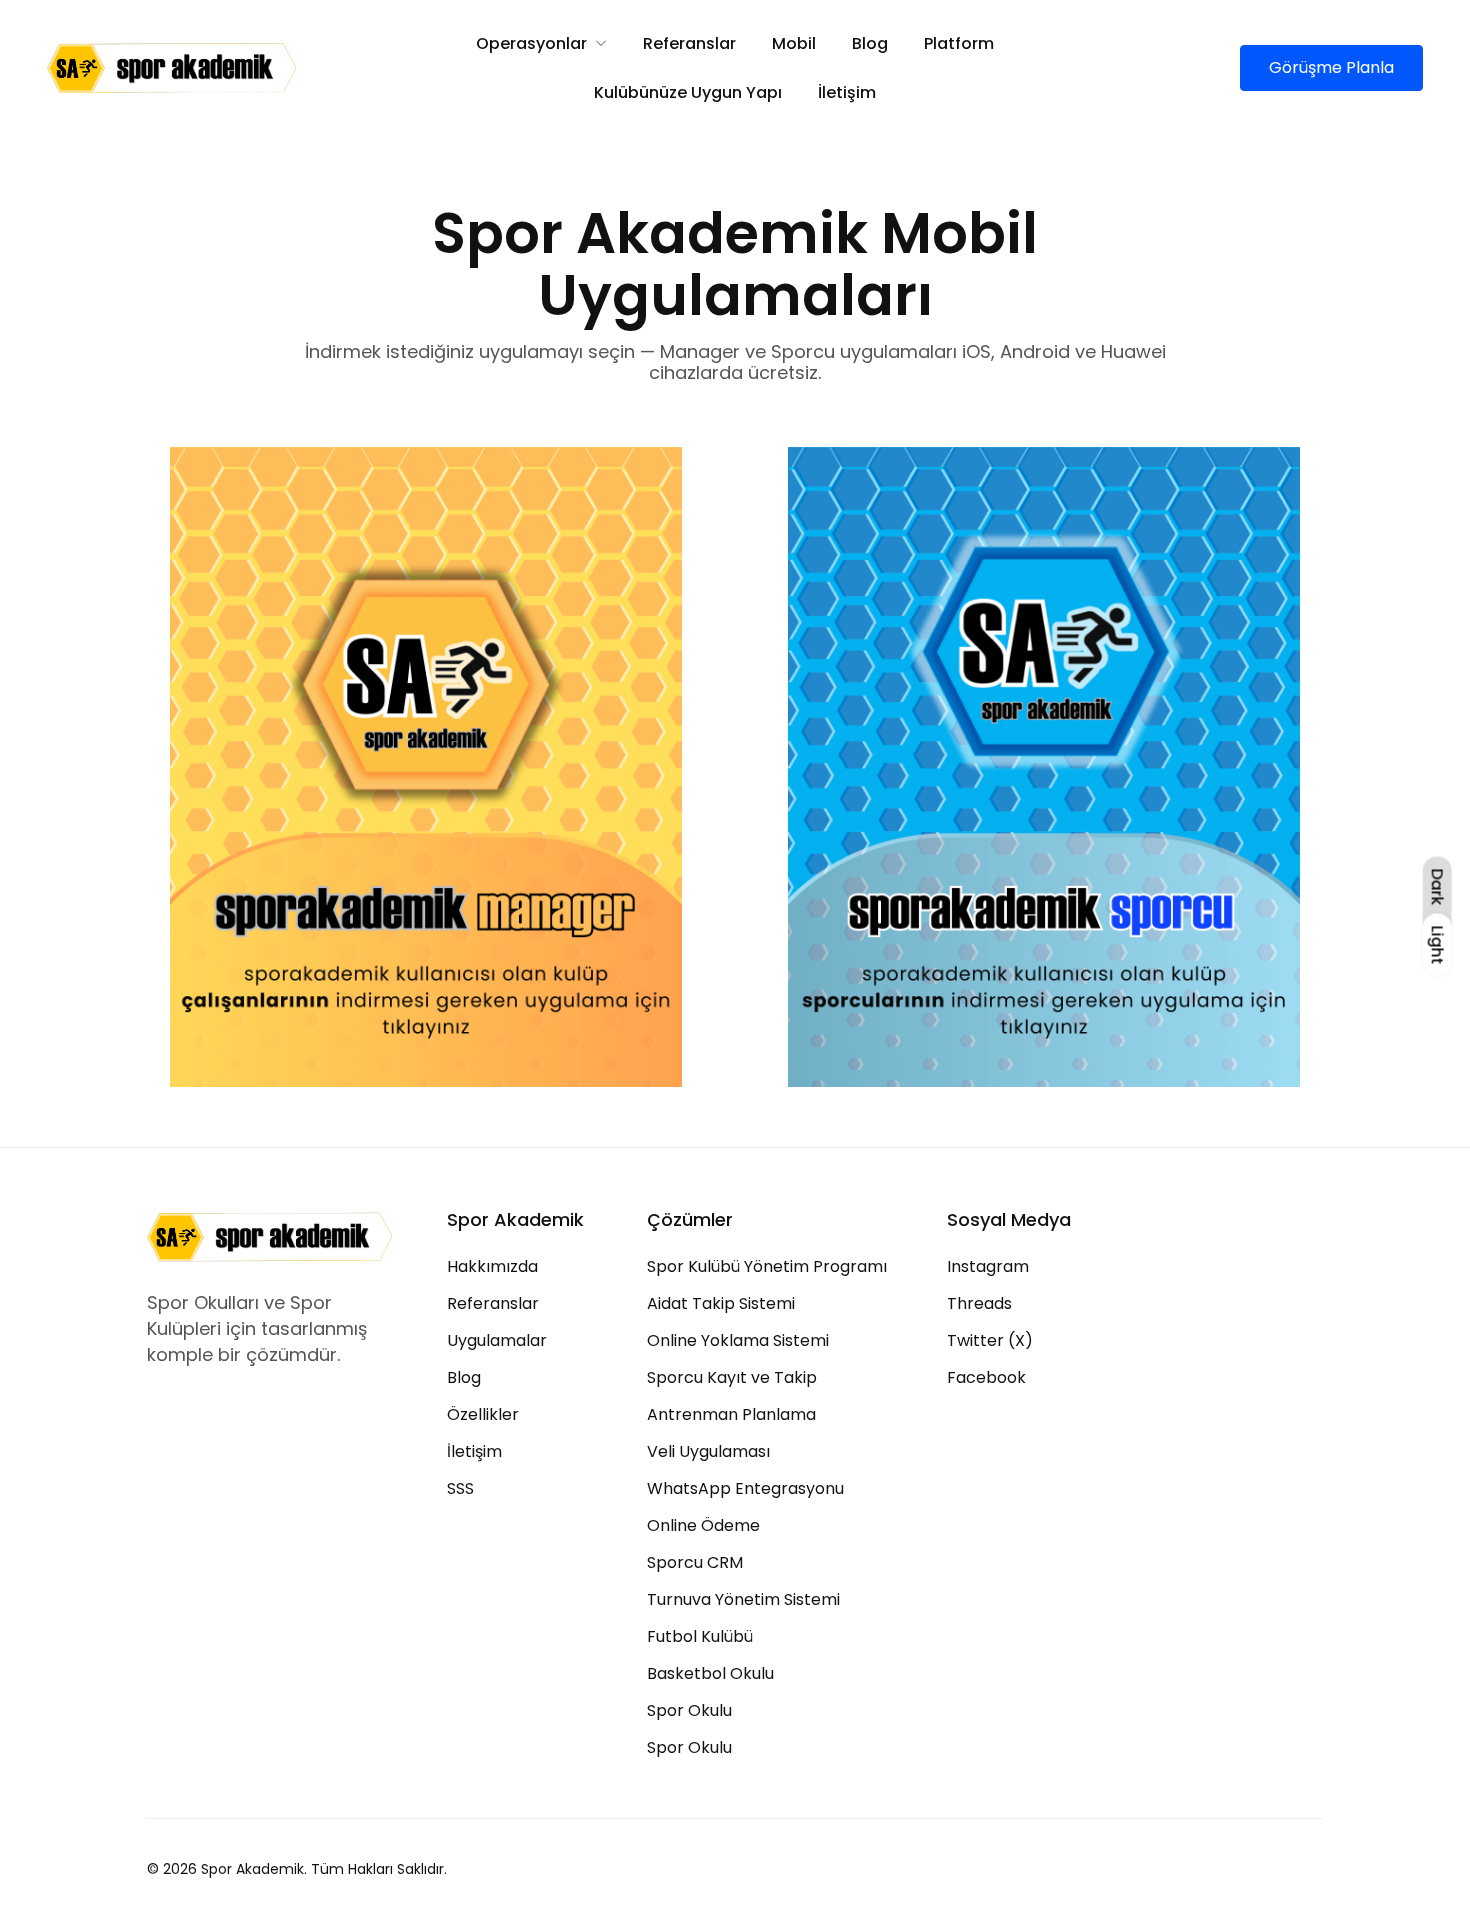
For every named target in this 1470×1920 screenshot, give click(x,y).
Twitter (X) (990, 1340)
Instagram (988, 1266)
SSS (460, 1488)
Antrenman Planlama (731, 1414)
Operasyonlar (531, 43)
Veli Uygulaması (708, 1451)
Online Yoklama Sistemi (738, 1340)
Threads (979, 1303)
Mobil (794, 43)
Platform (959, 43)
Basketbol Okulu (710, 1673)
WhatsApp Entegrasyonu (745, 1488)
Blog (870, 43)
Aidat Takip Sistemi (721, 1303)
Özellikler (483, 1414)
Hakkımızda (492, 1266)
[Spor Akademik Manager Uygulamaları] (426, 766)
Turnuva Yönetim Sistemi (743, 1599)
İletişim (847, 92)
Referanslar (689, 43)
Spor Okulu (689, 1710)
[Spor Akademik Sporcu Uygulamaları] (1044, 766)
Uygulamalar (497, 1340)
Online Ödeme (703, 1525)
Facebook (986, 1377)
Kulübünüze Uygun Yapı (688, 92)
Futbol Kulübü (700, 1636)
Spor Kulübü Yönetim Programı (767, 1266)
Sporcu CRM (695, 1562)
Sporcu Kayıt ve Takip (732, 1377)
